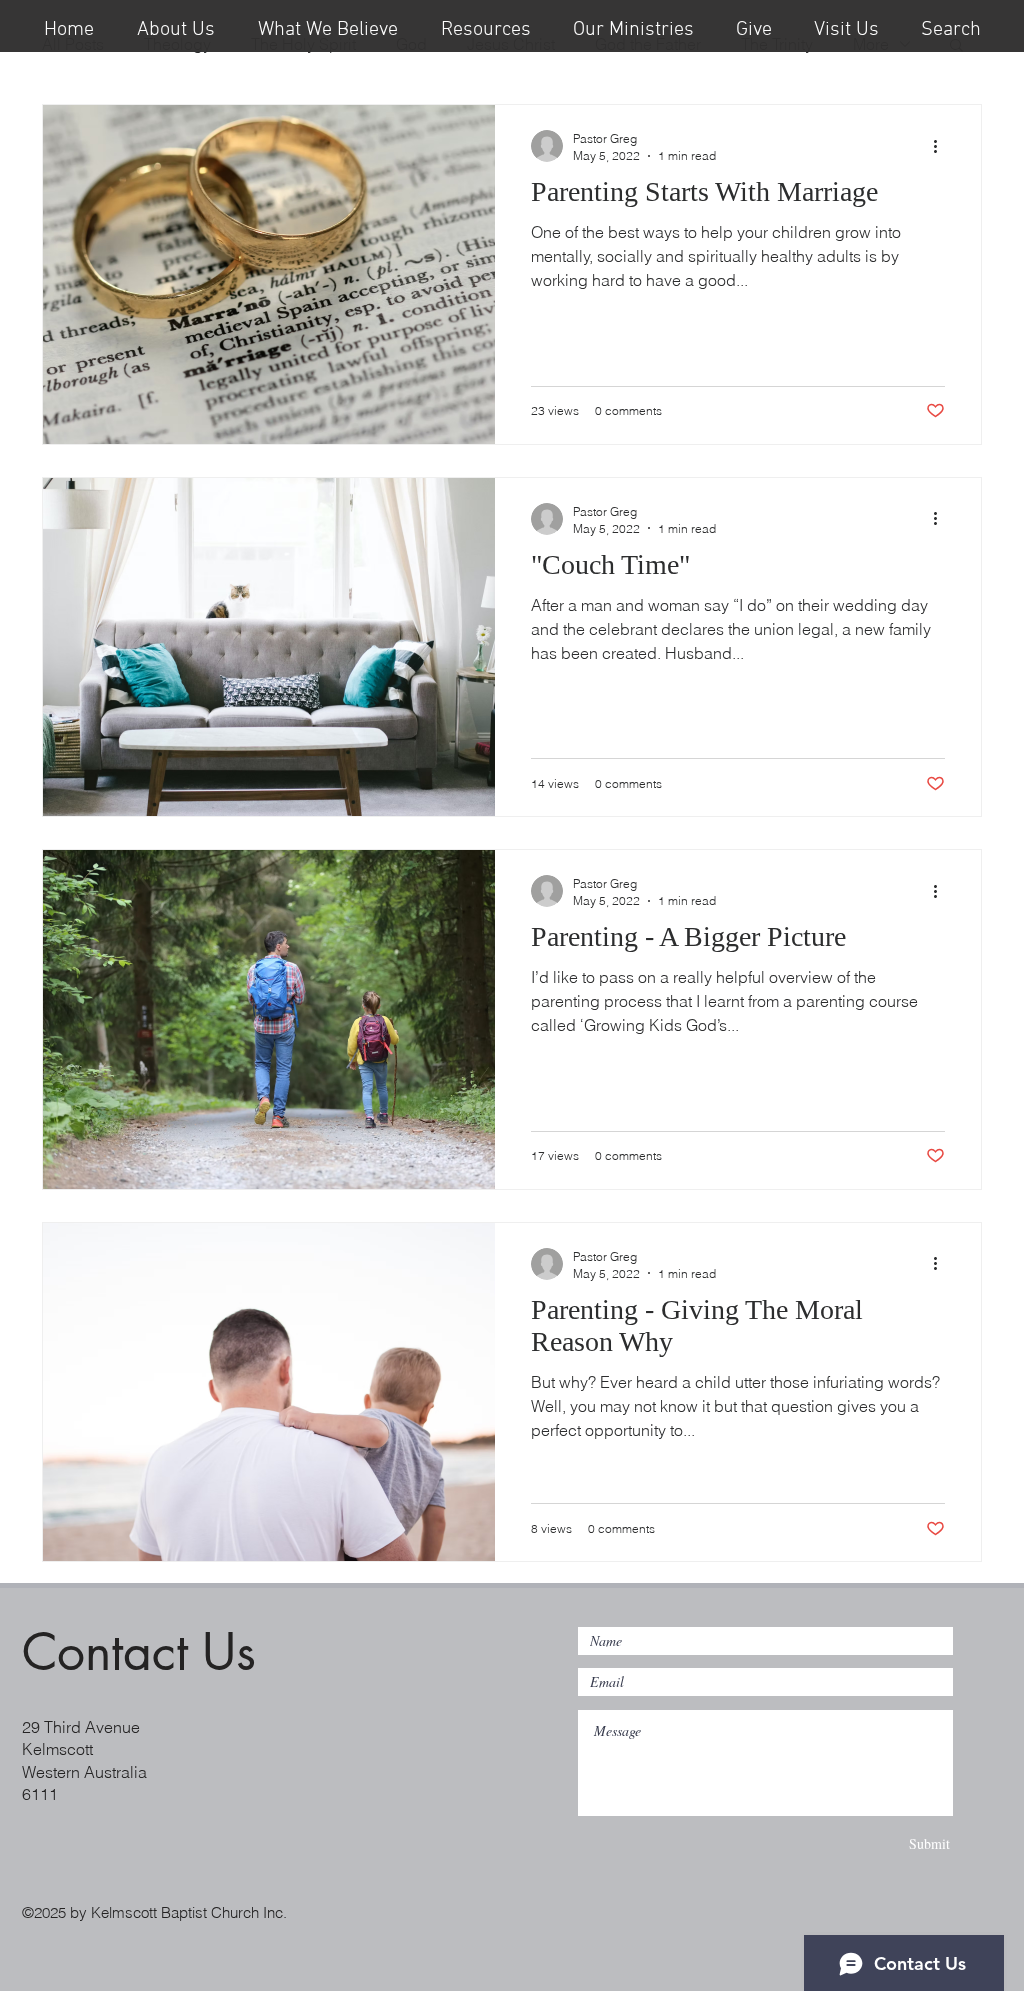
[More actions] (942, 146)
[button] (485, 26)
